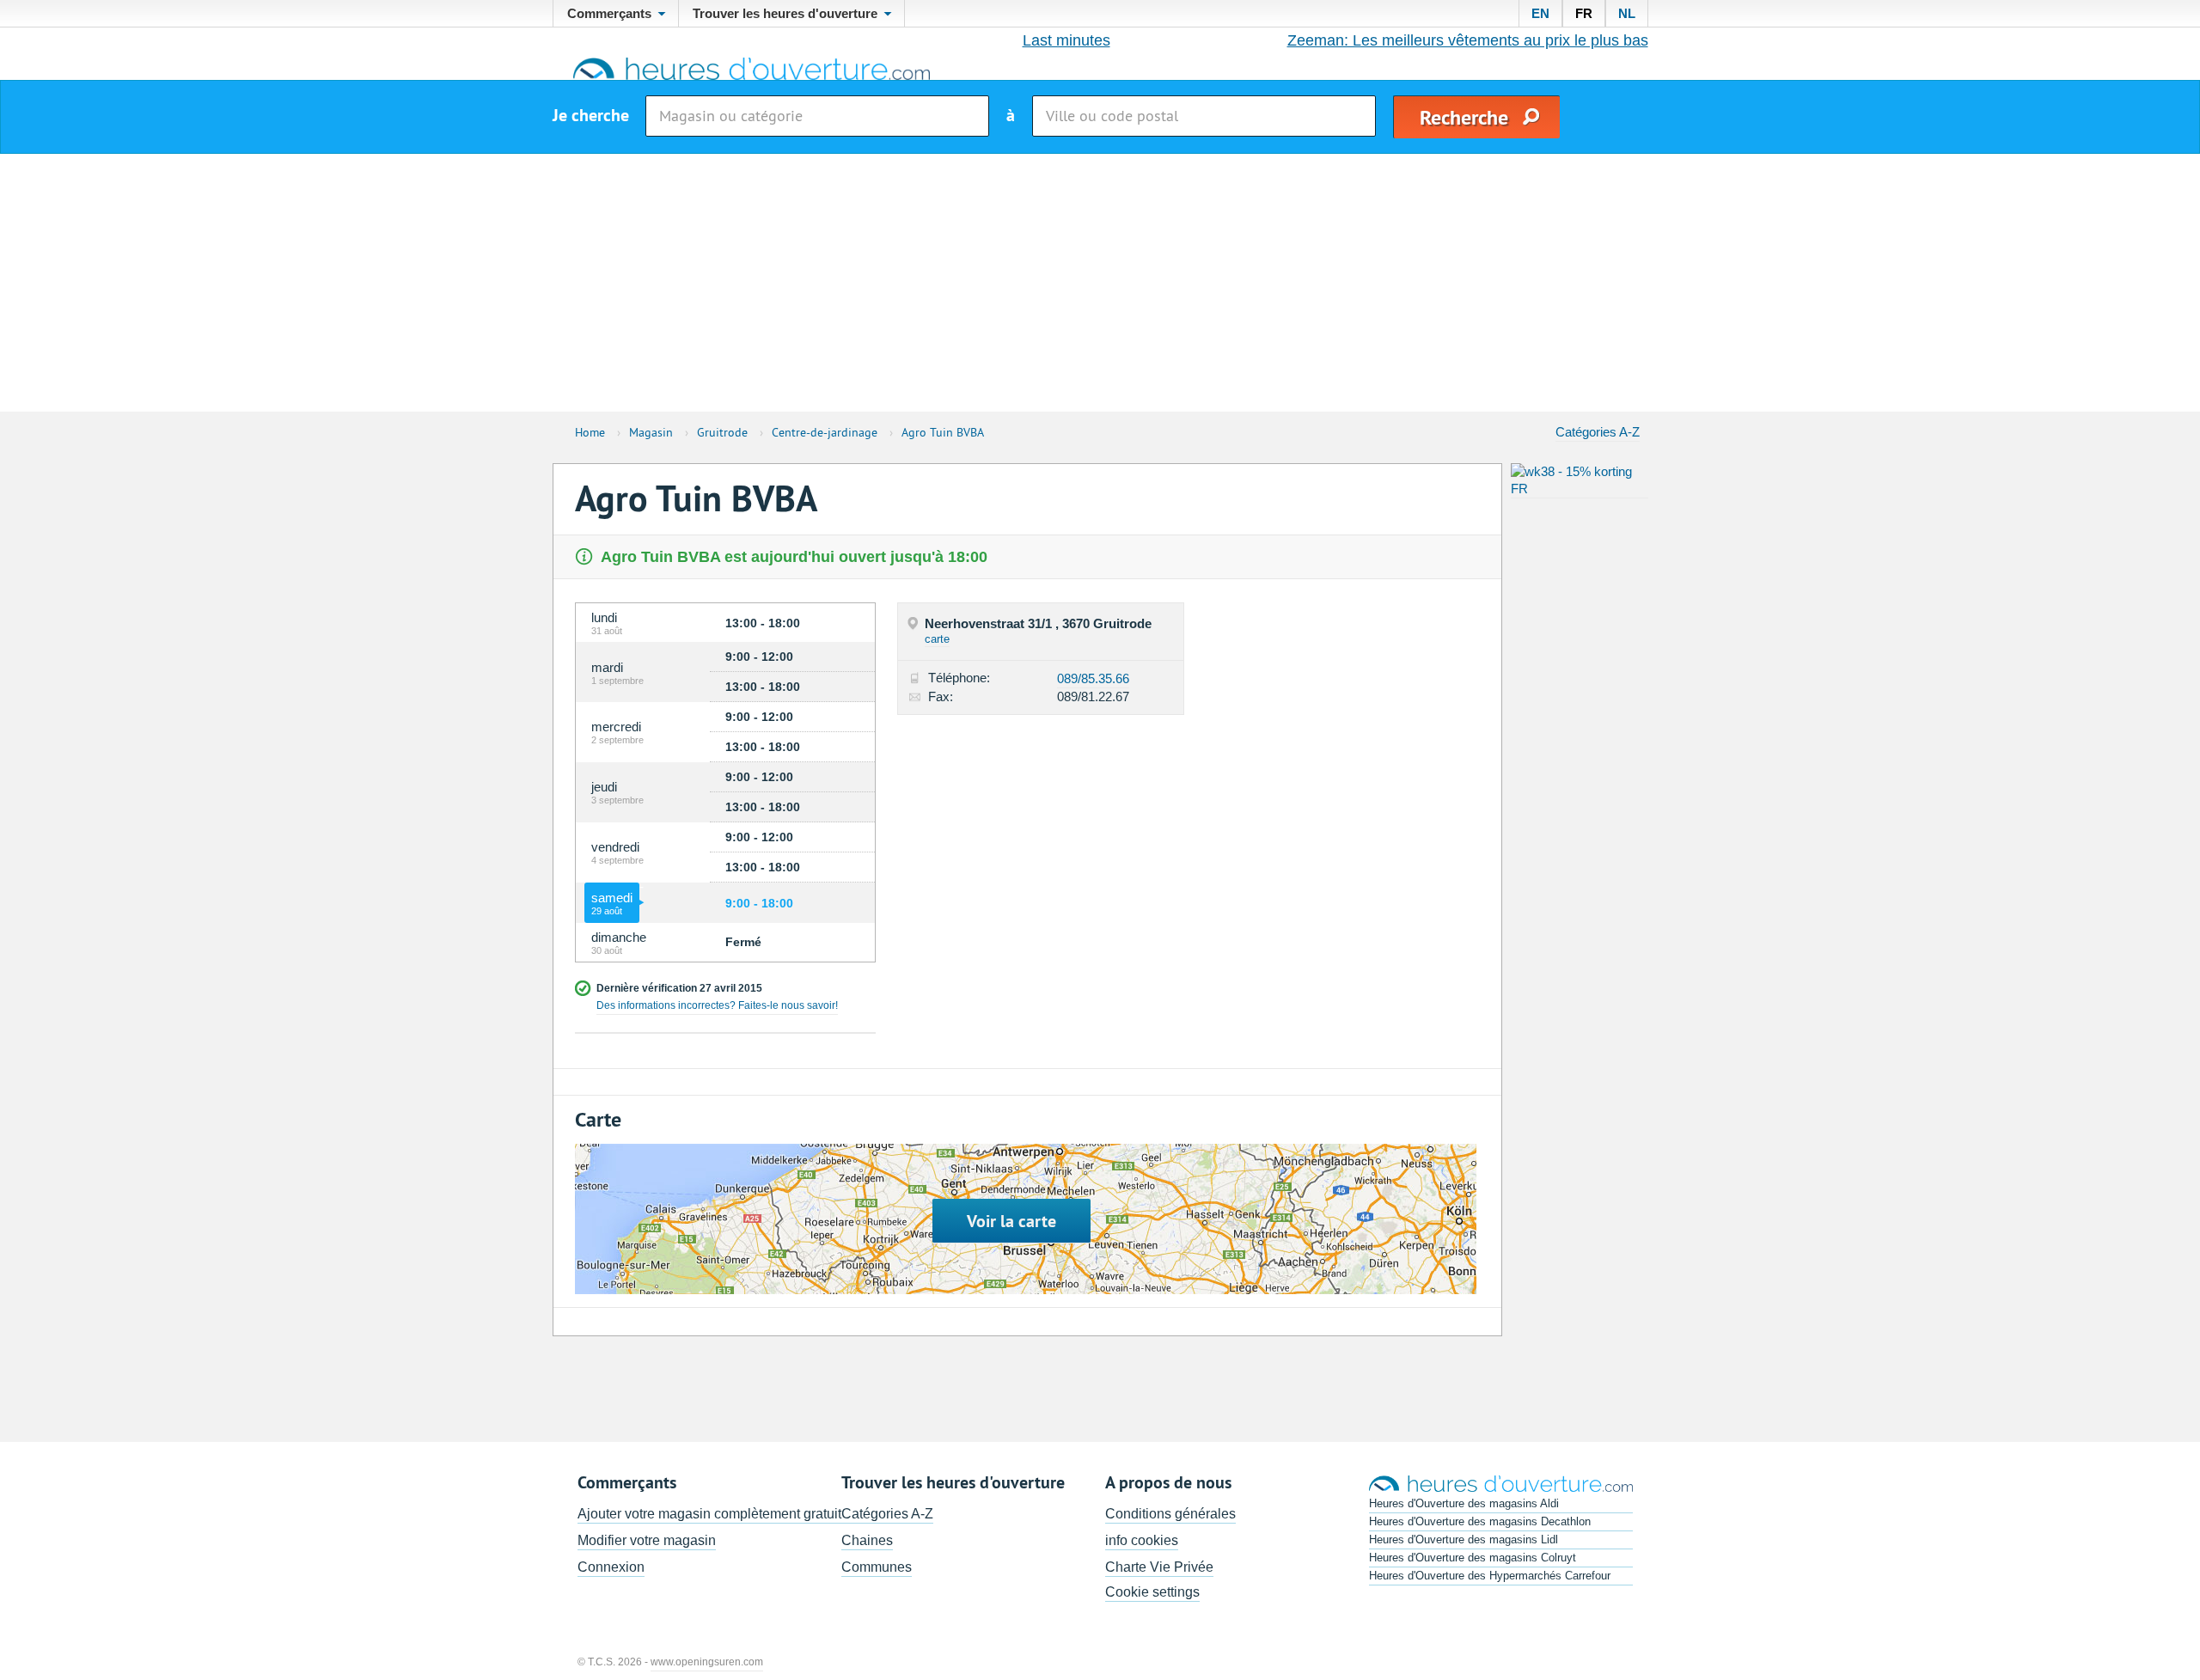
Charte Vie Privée (1159, 1567)
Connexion (611, 1567)
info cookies (1142, 1540)
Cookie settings (1152, 1592)
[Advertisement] (1100, 283)
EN (1540, 13)
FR (1584, 13)
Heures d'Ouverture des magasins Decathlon (1480, 1521)
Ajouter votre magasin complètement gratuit (709, 1514)
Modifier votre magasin (647, 1540)
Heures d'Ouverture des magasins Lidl (1464, 1539)
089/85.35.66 (1093, 678)
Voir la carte (1011, 1221)
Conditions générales (1170, 1514)
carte (937, 639)
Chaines (867, 1540)
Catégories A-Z (1598, 432)
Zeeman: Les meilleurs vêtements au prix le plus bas (1468, 40)
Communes (877, 1567)
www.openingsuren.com (707, 1662)
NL (1627, 13)
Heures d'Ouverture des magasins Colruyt (1473, 1558)
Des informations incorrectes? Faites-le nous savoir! (717, 1005)
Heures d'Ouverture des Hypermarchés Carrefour (1490, 1576)
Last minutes (1066, 40)
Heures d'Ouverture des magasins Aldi (1464, 1503)
